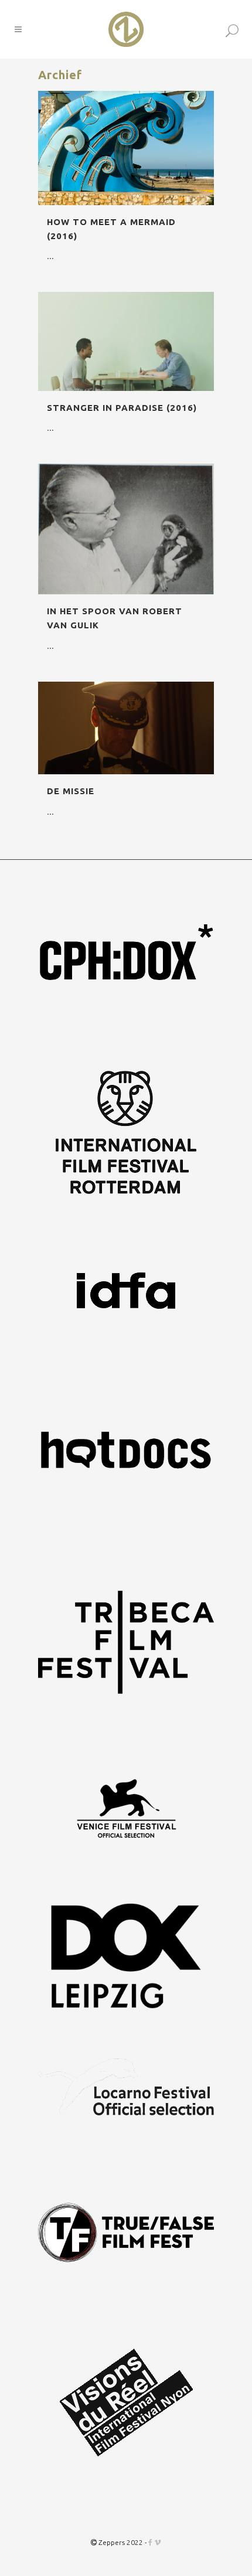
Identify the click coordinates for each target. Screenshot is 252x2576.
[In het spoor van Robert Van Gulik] (126, 529)
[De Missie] (126, 728)
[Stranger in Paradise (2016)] (126, 341)
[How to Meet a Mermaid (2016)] (126, 148)
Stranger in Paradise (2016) (122, 408)
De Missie (71, 791)
